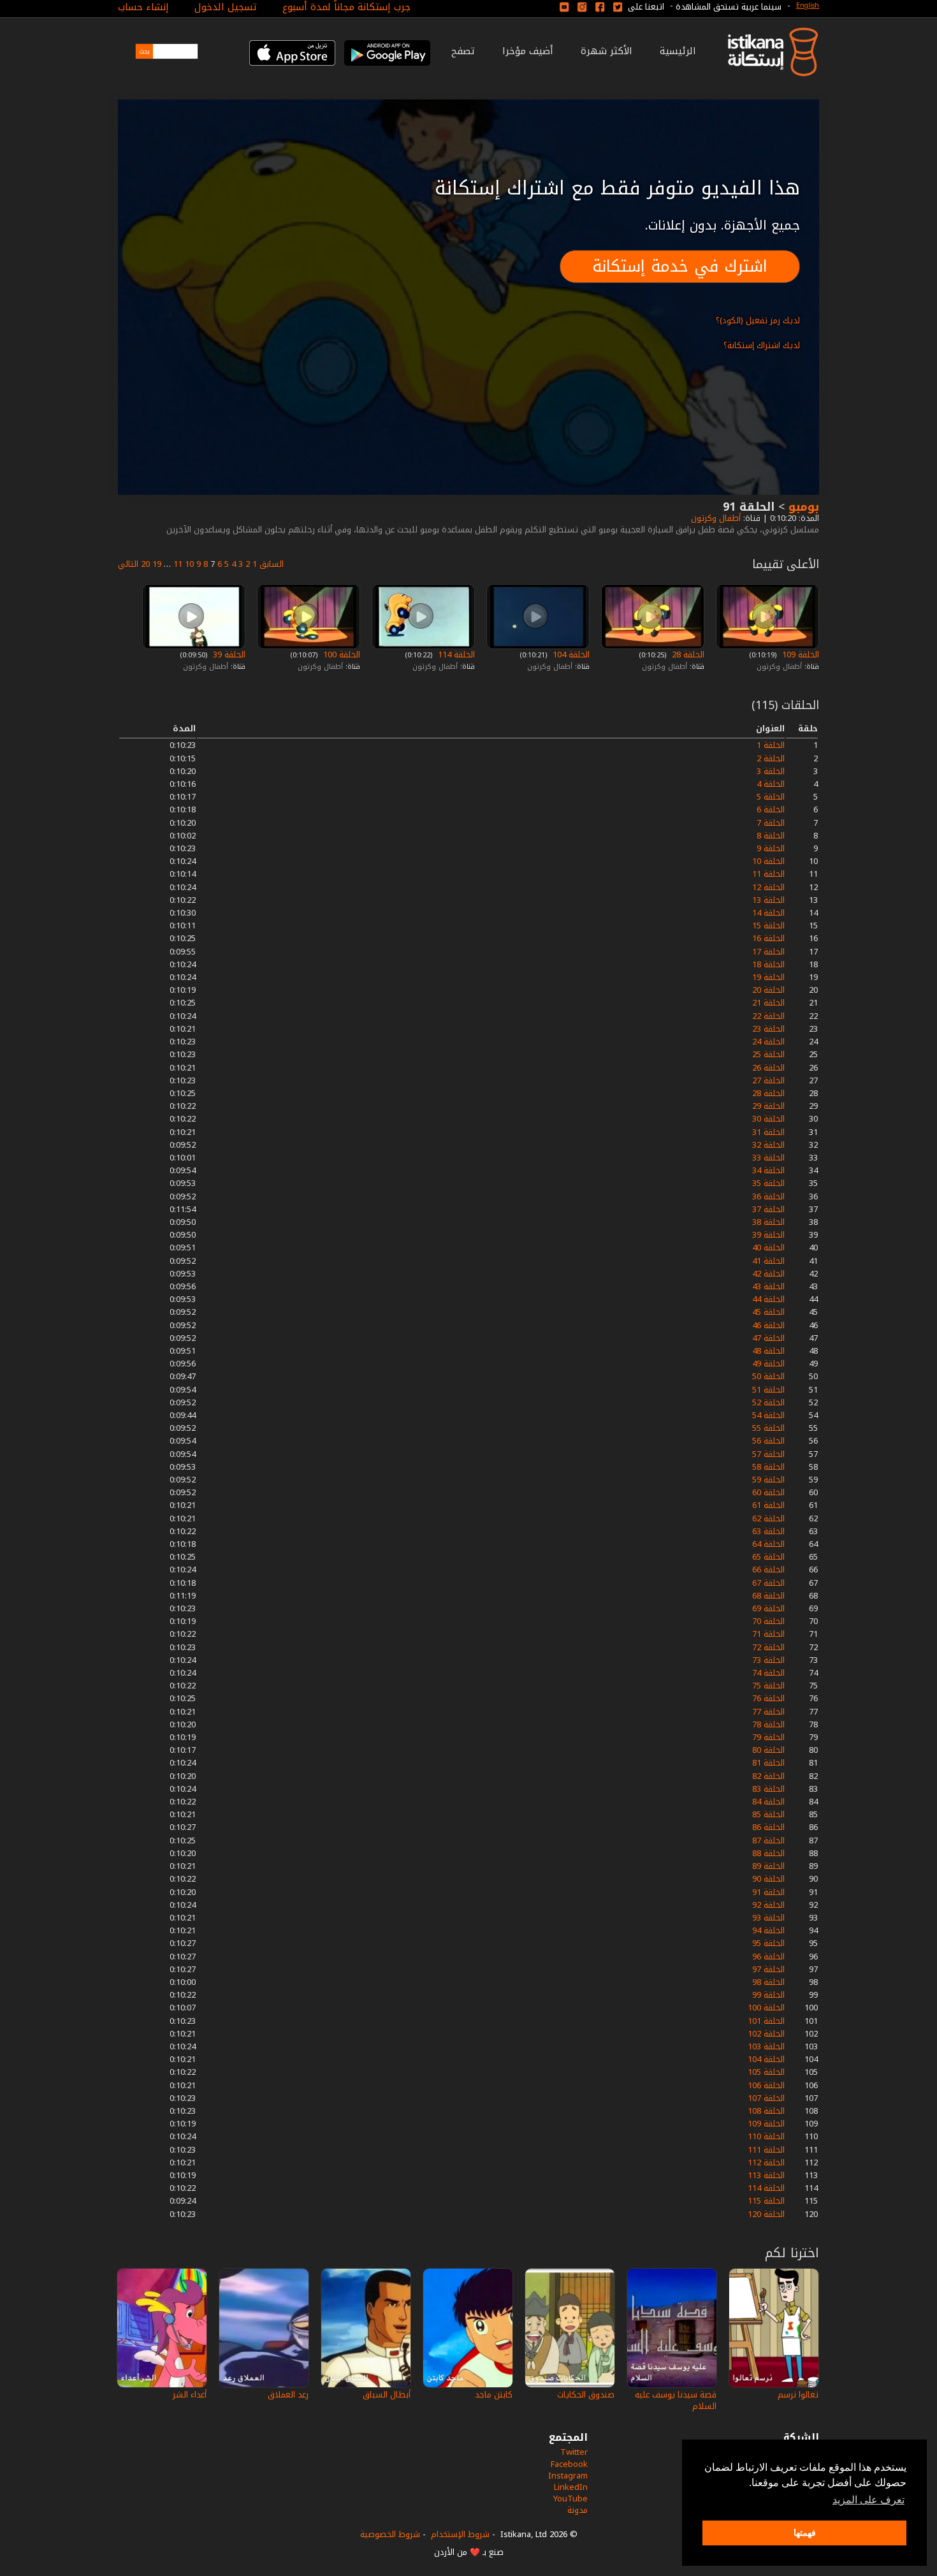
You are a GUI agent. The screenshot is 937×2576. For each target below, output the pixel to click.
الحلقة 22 (768, 1016)
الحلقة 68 (768, 1596)
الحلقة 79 (768, 1737)
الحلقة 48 (768, 1351)
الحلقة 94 (768, 1930)
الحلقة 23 (768, 1029)
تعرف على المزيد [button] (868, 2500)
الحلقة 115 (766, 2201)
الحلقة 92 (768, 1905)
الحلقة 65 (768, 1557)
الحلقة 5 (771, 797)
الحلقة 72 (768, 1647)
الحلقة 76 (768, 1698)
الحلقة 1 (771, 745)
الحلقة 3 (771, 771)
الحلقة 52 (768, 1402)
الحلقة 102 (766, 2034)
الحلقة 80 (768, 1750)
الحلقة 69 (768, 1608)
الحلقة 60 (768, 1492)
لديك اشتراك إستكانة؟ (762, 345)
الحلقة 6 (771, 809)
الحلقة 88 (768, 1853)
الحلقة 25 (768, 1054)
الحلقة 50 (768, 1376)
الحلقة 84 (768, 1802)
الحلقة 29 (768, 1106)
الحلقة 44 (768, 1299)
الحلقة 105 (766, 2072)
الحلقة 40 (768, 1248)
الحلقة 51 (768, 1390)
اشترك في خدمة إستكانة (680, 266)
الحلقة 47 (768, 1338)
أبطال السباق (387, 2395)
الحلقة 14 (768, 913)
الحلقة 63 (768, 1531)
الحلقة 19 (768, 977)
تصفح (463, 51)
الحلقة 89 (768, 1866)
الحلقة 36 (768, 1197)
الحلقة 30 (768, 1119)
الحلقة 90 (768, 1879)
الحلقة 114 (455, 655)
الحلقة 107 (766, 2098)
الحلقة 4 (771, 784)
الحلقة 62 (768, 1519)
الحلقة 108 (766, 2111)
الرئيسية (678, 51)
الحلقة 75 (768, 1686)
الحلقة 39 (228, 655)
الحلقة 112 (766, 2163)
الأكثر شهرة (607, 51)
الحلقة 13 (768, 900)
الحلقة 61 (768, 1505)
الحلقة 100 (340, 655)
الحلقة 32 (768, 1145)
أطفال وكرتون (715, 518)
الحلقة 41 (768, 1261)
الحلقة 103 (766, 2046)
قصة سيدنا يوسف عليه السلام (676, 2400)
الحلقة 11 (768, 874)
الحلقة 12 (768, 887)
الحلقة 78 (768, 1724)
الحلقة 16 (768, 938)
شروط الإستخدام (460, 2534)
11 (178, 564)
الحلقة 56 (768, 1441)
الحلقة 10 (768, 861)
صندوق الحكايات (586, 2395)
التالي (128, 564)
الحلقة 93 (768, 1918)
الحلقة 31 (768, 1132)
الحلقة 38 (768, 1222)
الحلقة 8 (771, 836)
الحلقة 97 (768, 1969)
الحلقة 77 (768, 1712)
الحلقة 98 (768, 1982)
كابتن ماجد (494, 2395)
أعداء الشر (190, 2395)
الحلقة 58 (768, 1467)
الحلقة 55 (768, 1428)
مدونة (577, 2510)
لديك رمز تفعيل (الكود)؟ (758, 320)
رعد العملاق (288, 2395)
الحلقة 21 (768, 1003)
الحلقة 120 (766, 2214)
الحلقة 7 (771, 823)
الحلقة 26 (768, 1068)
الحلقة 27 (768, 1080)
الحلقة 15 (768, 926)
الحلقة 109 (799, 655)
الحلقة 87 (768, 1841)
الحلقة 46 (768, 1325)
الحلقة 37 (768, 1209)
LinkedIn (571, 2487)
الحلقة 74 (768, 1673)
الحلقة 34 (768, 1170)
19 (157, 564)
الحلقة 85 (768, 1814)
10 (189, 564)
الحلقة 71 (768, 1634)
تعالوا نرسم (798, 2395)
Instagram (568, 2476)
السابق (272, 564)
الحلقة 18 (768, 964)
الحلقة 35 (768, 1183)
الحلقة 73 (768, 1660)
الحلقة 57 (768, 1454)
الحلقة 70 (768, 1621)
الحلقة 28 (687, 655)
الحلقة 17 (768, 952)
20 (145, 564)
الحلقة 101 (766, 2021)
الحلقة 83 (768, 1789)
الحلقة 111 (766, 2150)
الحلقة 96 (768, 1957)
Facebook (569, 2464)
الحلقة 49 (768, 1364)
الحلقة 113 (766, 2175)
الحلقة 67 (768, 1583)
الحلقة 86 (768, 1827)
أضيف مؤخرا (528, 51)
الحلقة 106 (766, 2085)
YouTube (570, 2499)
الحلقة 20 (768, 990)
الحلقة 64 (768, 1544)
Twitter (574, 2452)
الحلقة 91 (768, 1892)
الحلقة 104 (570, 655)
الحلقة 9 (771, 848)
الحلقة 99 (768, 1995)
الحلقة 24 (768, 1042)
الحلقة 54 (768, 1415)
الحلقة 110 (766, 2136)
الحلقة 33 (768, 1158)
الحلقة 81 (768, 1763)
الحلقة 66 (768, 1570)
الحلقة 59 (768, 1480)
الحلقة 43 (768, 1286)
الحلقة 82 (768, 1776)
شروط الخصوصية (390, 2534)
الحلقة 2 (771, 758)
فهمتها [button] (805, 2533)
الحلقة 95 (768, 1943)
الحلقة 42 (768, 1274)
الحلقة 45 (768, 1312)
